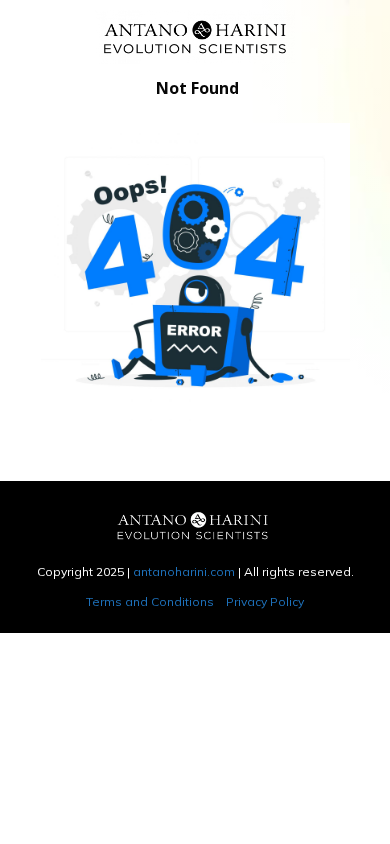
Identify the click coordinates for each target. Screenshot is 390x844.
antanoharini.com (184, 571)
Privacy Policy (265, 601)
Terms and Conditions (150, 601)
